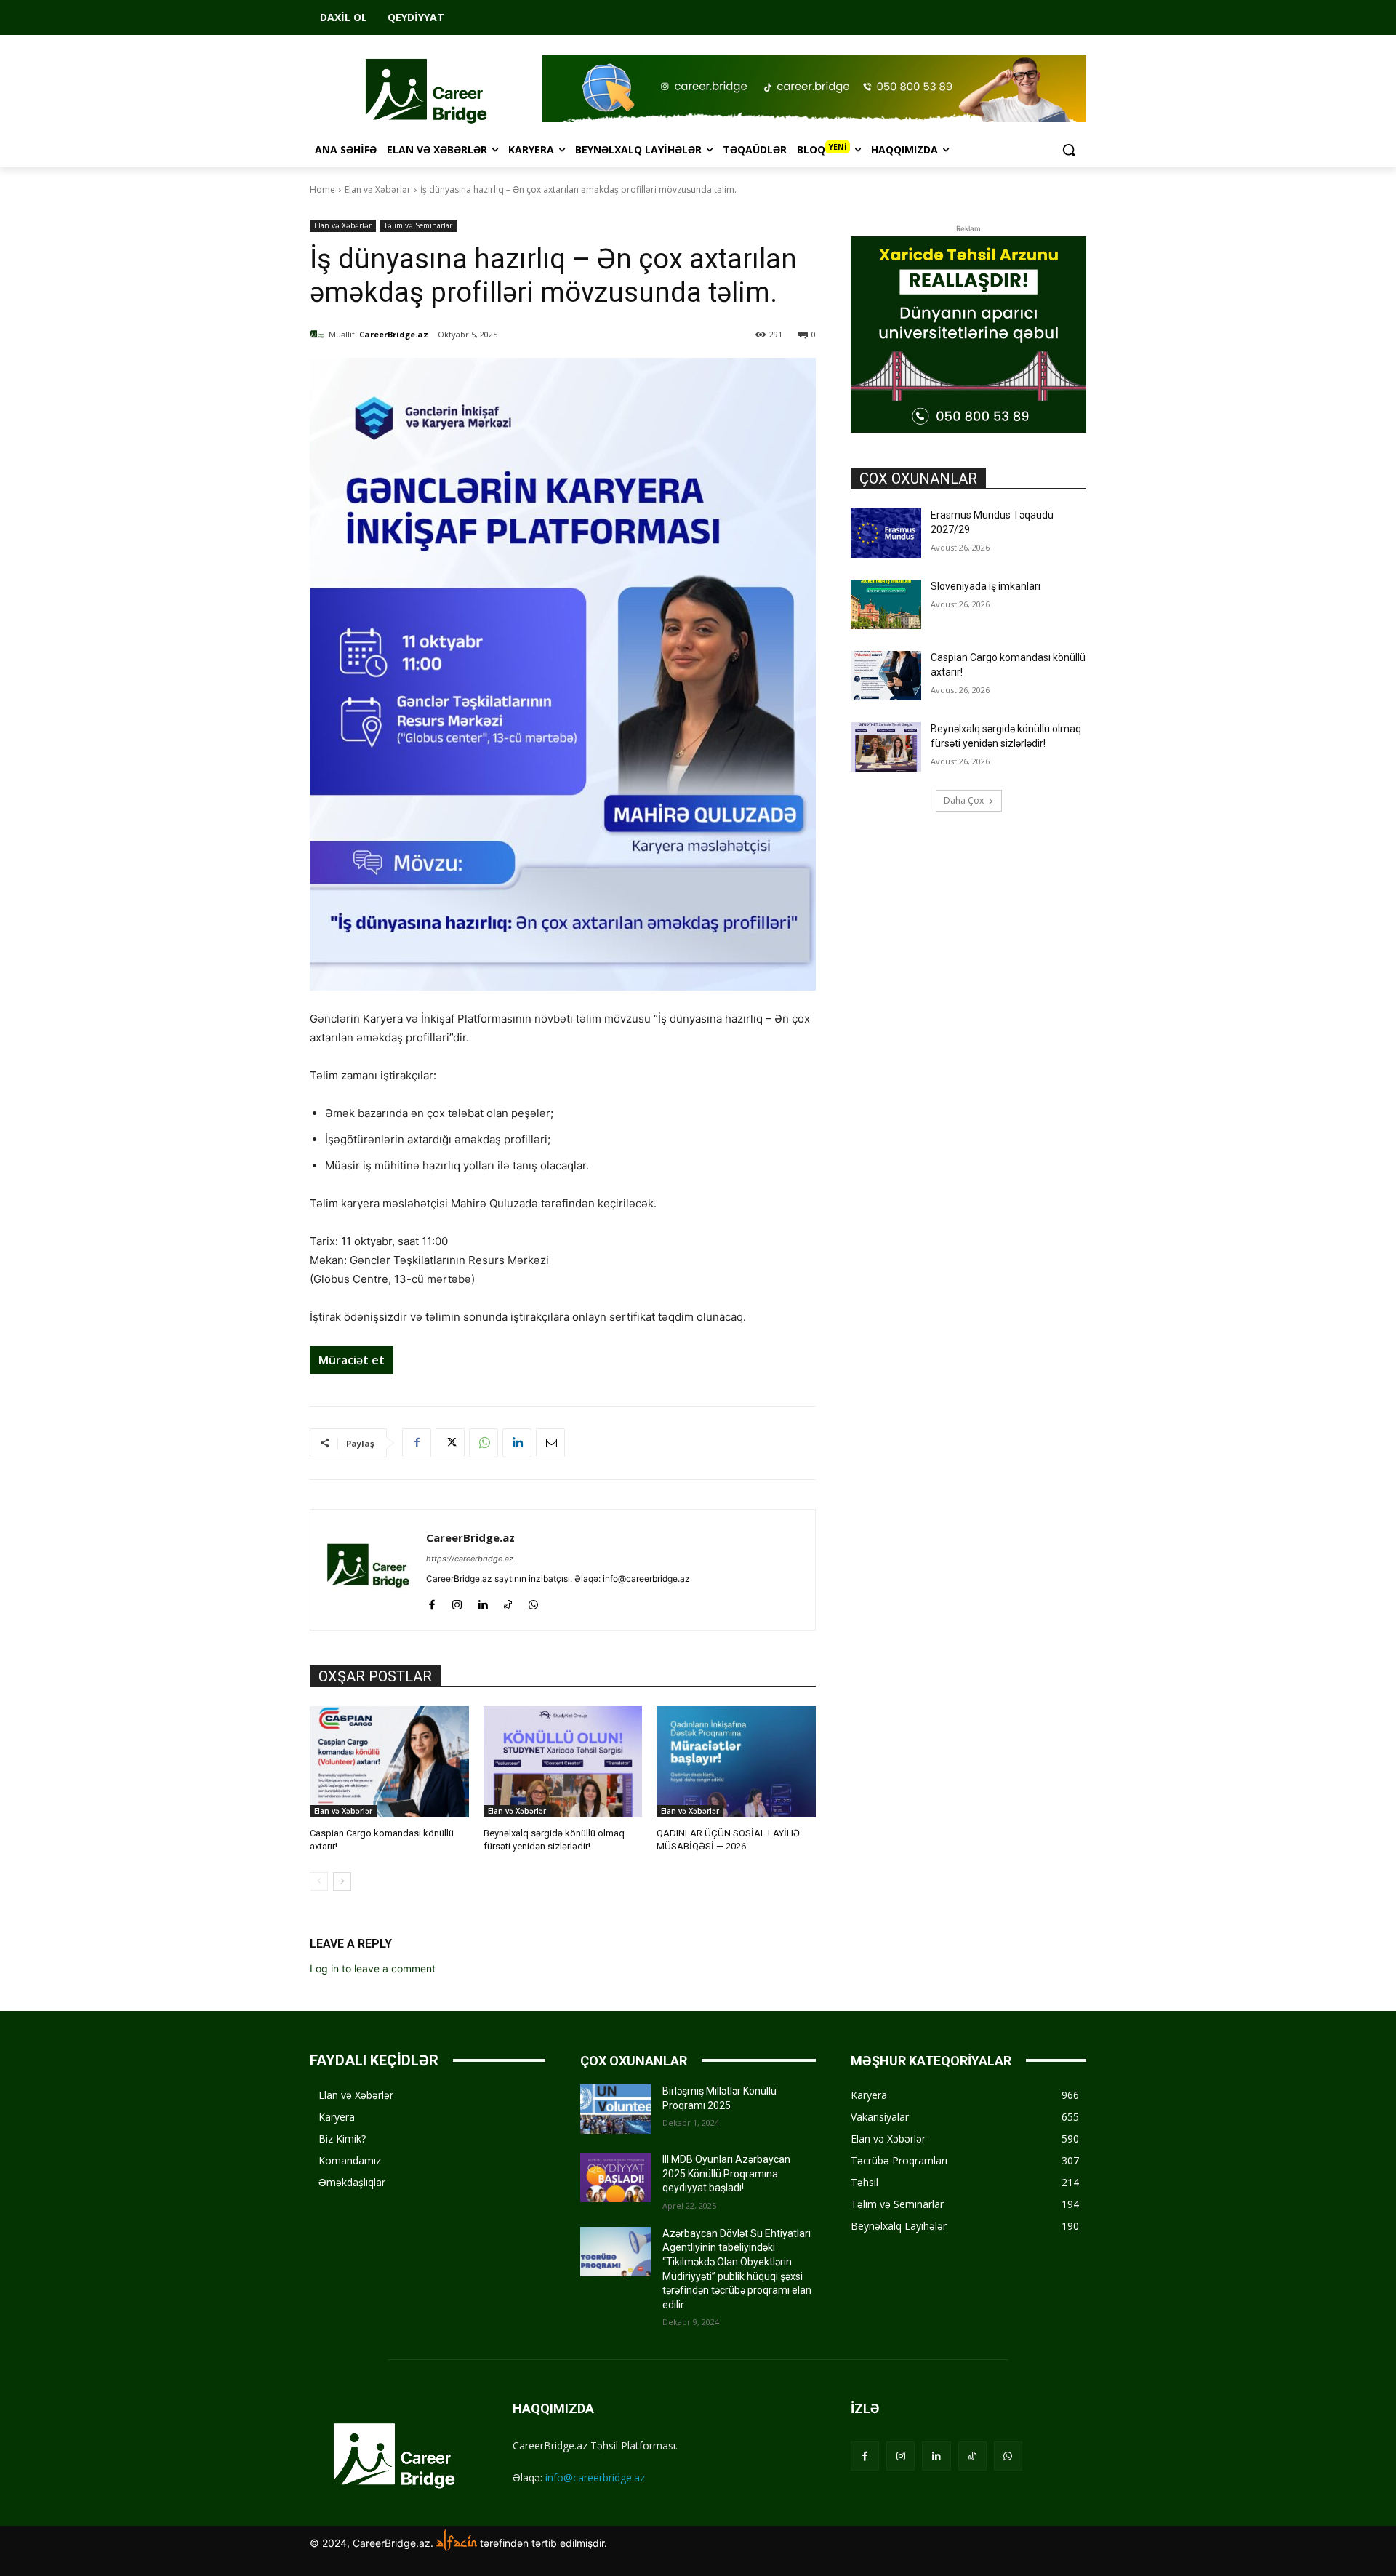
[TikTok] (508, 1602)
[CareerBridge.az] (319, 335)
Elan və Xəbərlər (378, 189)
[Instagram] (457, 1602)
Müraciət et (352, 1360)
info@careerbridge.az (595, 2477)
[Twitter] (450, 1443)
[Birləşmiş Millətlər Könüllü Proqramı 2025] (615, 2109)
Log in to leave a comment (373, 1968)
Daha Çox (964, 800)
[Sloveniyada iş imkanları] (886, 604)
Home (322, 189)
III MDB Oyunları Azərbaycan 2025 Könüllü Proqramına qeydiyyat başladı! (726, 2173)
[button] (1069, 150)
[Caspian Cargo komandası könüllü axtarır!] (389, 1762)
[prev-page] (319, 1881)
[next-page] (342, 1881)
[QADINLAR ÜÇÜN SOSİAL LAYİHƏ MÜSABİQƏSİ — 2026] (736, 1762)
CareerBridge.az (394, 334)
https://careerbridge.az (470, 1559)
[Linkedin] (517, 1443)
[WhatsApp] (484, 1443)
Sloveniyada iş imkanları (986, 586)
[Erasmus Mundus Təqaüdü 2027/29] (886, 533)
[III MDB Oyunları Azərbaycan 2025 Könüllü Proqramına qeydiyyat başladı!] (615, 2177)
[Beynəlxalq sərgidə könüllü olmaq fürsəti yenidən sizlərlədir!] (563, 1762)
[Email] (550, 1443)
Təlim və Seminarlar (418, 225)
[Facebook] (417, 1443)
